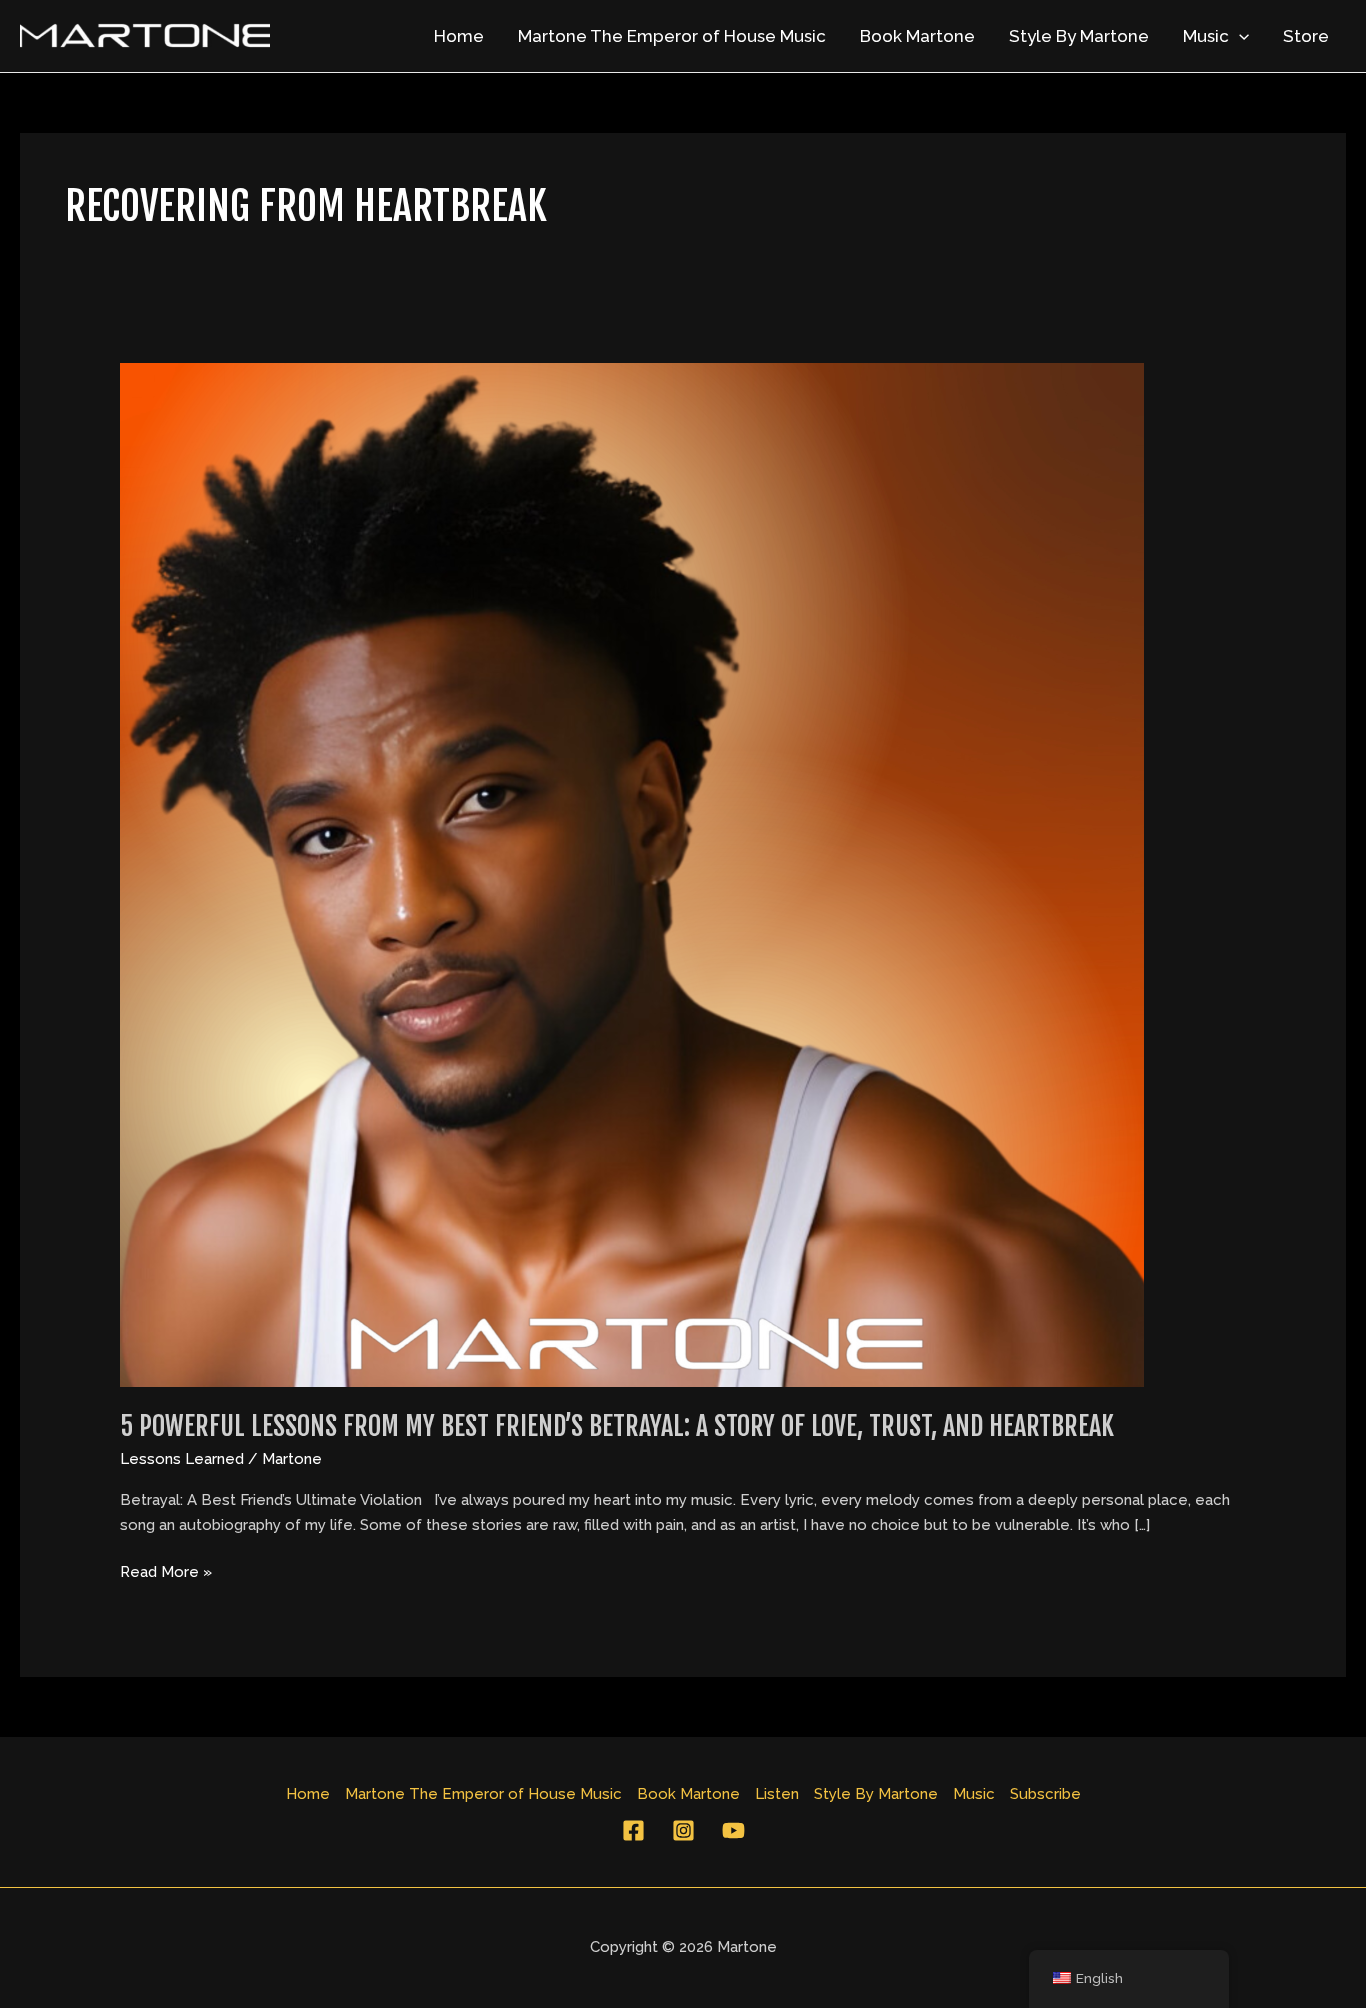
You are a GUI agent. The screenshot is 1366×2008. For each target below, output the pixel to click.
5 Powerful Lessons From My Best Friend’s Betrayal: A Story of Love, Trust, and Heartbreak (617, 1426)
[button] (1239, 36)
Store (1306, 36)
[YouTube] (733, 1830)
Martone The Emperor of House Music (672, 36)
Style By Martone (1079, 36)
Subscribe (1045, 1794)
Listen (777, 1794)
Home (459, 36)
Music (1206, 36)
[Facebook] (633, 1830)
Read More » (166, 1570)
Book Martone (917, 36)
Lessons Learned (182, 1459)
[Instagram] (683, 1830)
